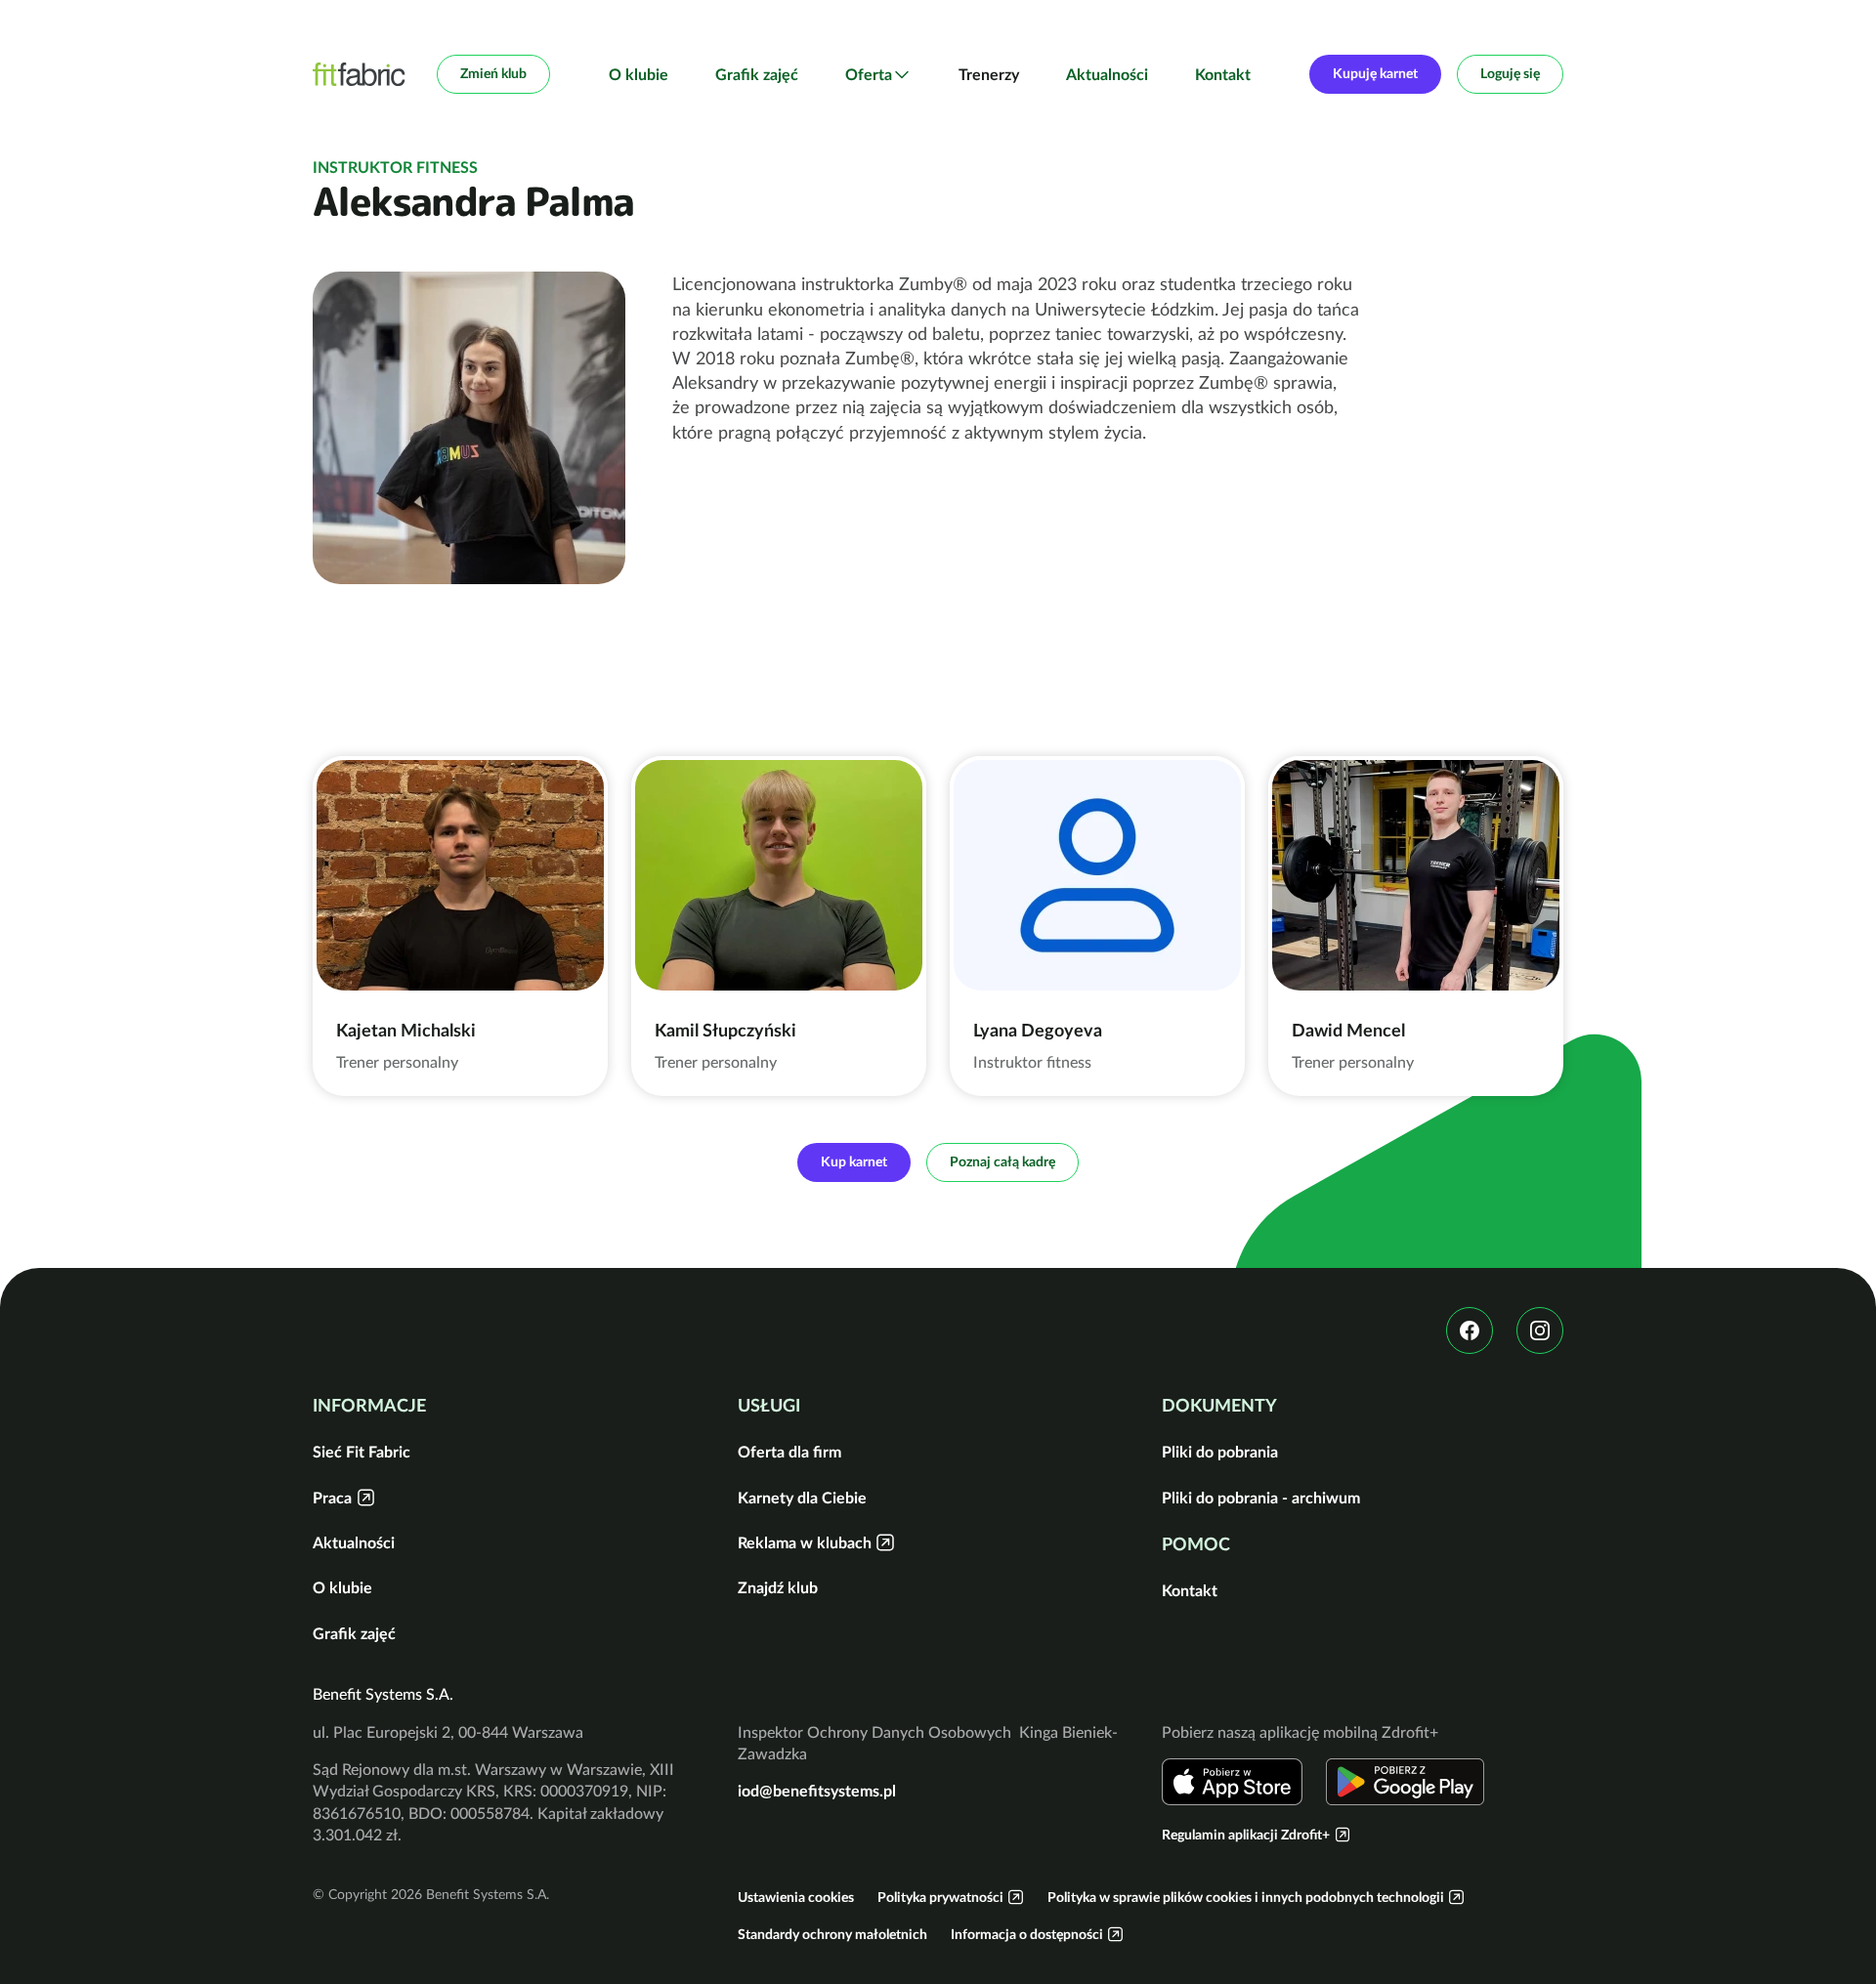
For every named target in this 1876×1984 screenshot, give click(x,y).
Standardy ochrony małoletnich (832, 1934)
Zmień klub (493, 73)
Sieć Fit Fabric (362, 1452)
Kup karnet (854, 1161)
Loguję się (1510, 73)
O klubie (639, 74)
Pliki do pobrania (1220, 1452)
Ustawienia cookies (796, 1897)
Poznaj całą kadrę (1002, 1161)
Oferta (869, 74)
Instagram (1540, 1330)
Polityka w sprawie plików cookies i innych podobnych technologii (1246, 1897)
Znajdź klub (778, 1587)
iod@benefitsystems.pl (817, 1791)
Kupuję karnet (1375, 73)
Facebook (1470, 1330)
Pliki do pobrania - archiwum (1261, 1498)
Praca (332, 1498)
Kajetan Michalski (406, 1030)
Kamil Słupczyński (725, 1030)
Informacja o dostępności (1027, 1934)
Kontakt (1223, 74)
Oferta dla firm (789, 1452)
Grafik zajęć (757, 74)
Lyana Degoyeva (1038, 1030)
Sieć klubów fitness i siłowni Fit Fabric (359, 74)
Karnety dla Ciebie (802, 1498)
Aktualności (1107, 74)
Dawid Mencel (1348, 1030)
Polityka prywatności (940, 1897)
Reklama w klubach (805, 1542)
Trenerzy (989, 74)
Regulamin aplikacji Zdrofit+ (1246, 1835)
